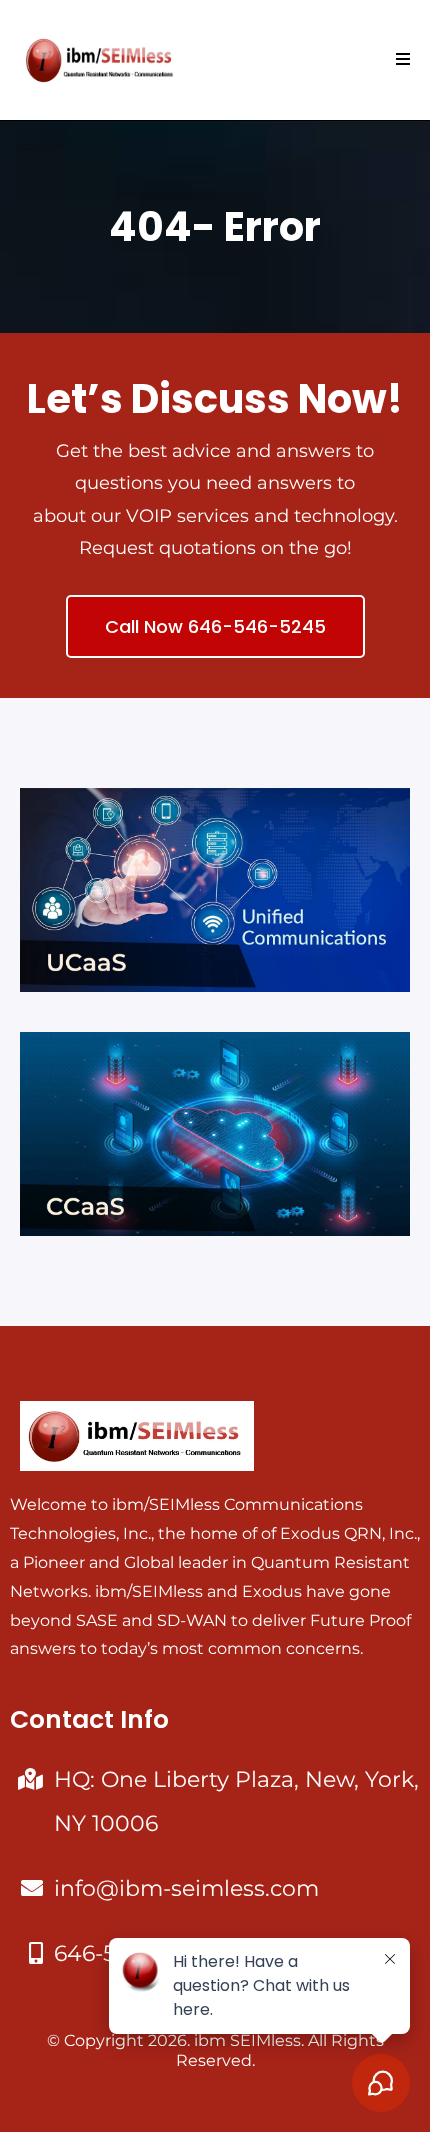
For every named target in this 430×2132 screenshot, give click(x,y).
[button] (400, 60)
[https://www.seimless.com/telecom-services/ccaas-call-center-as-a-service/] (215, 1134)
